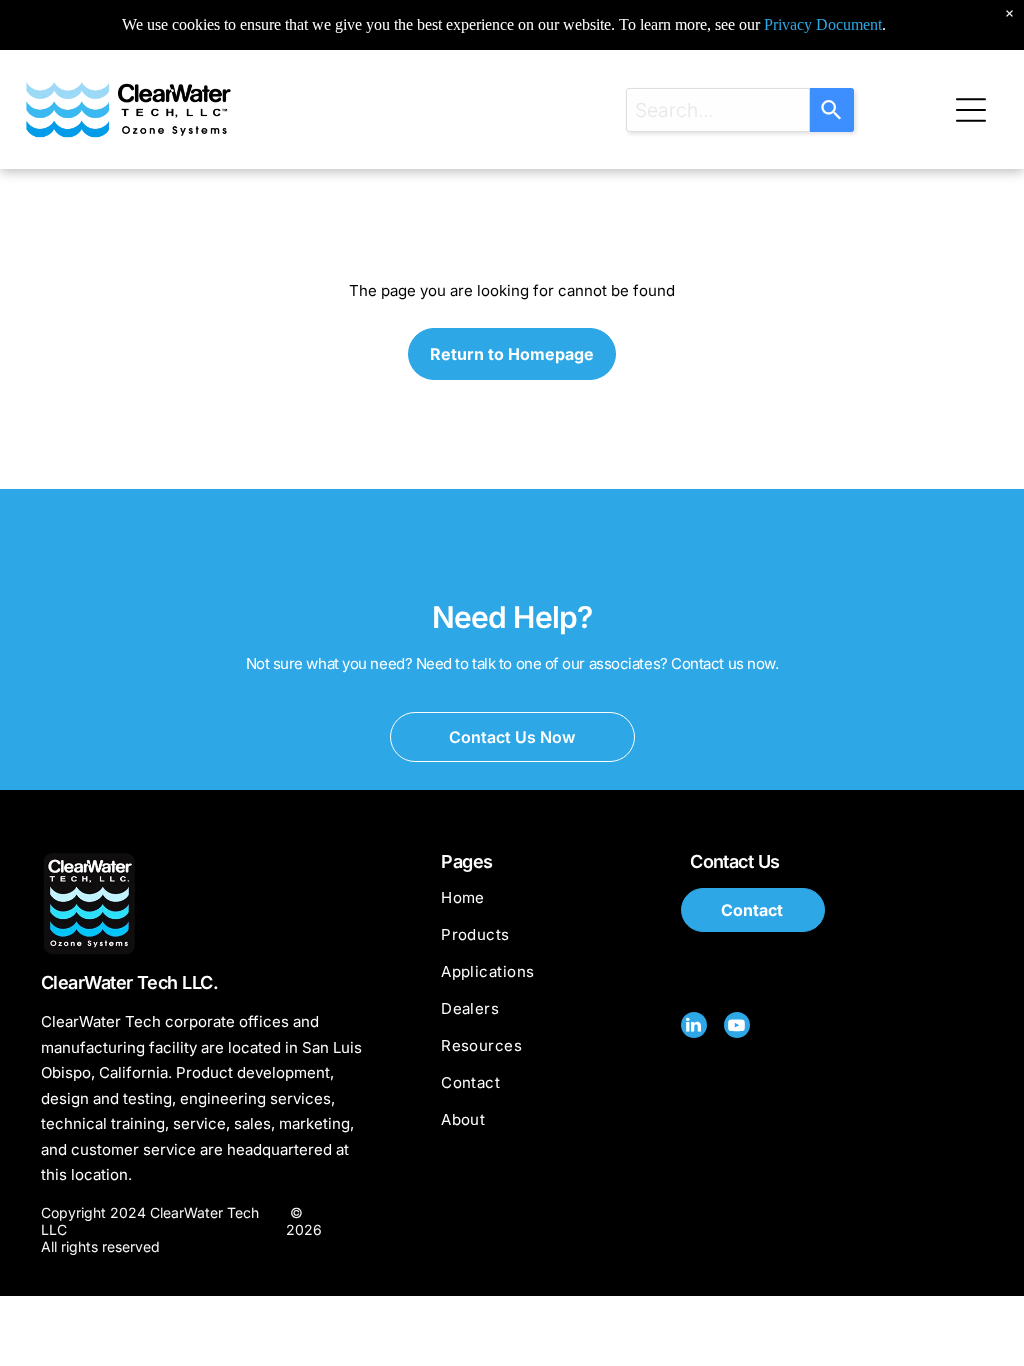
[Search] (832, 110)
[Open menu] (971, 110)
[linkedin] (694, 1027)
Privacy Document (823, 24)
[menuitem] (551, 906)
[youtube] (737, 1027)
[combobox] (718, 110)
